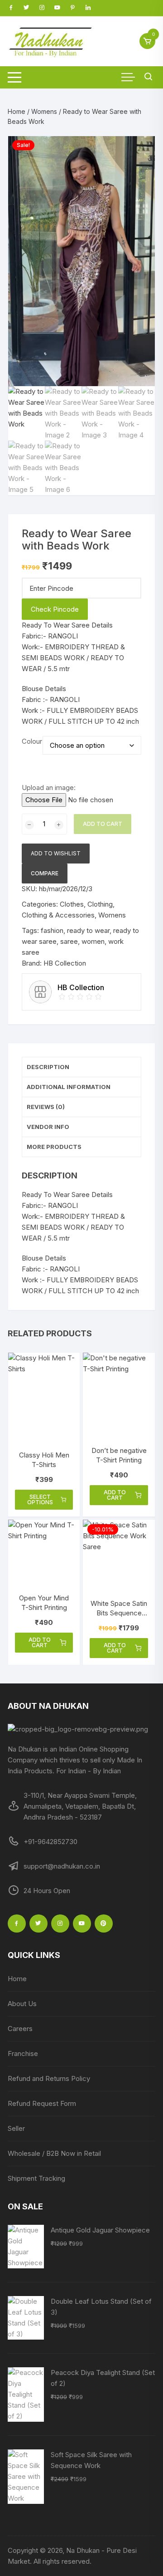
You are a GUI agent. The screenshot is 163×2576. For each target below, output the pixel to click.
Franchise (23, 2053)
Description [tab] (48, 1067)
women (93, 941)
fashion (52, 930)
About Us (22, 2004)
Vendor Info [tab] (48, 1127)
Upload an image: (49, 788)
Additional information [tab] (69, 1087)
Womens (44, 111)
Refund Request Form (42, 2103)
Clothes (72, 904)
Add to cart (103, 824)
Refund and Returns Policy (49, 2078)
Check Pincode (55, 609)
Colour (32, 741)
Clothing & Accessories (58, 915)
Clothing (100, 904)
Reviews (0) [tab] (46, 1107)
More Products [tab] (54, 1147)
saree (69, 941)
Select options (40, 1499)
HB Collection (65, 963)
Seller (16, 2128)
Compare (45, 873)
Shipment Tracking (36, 2178)
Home (17, 111)
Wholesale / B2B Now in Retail (54, 2153)
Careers (20, 2029)
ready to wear (88, 930)
